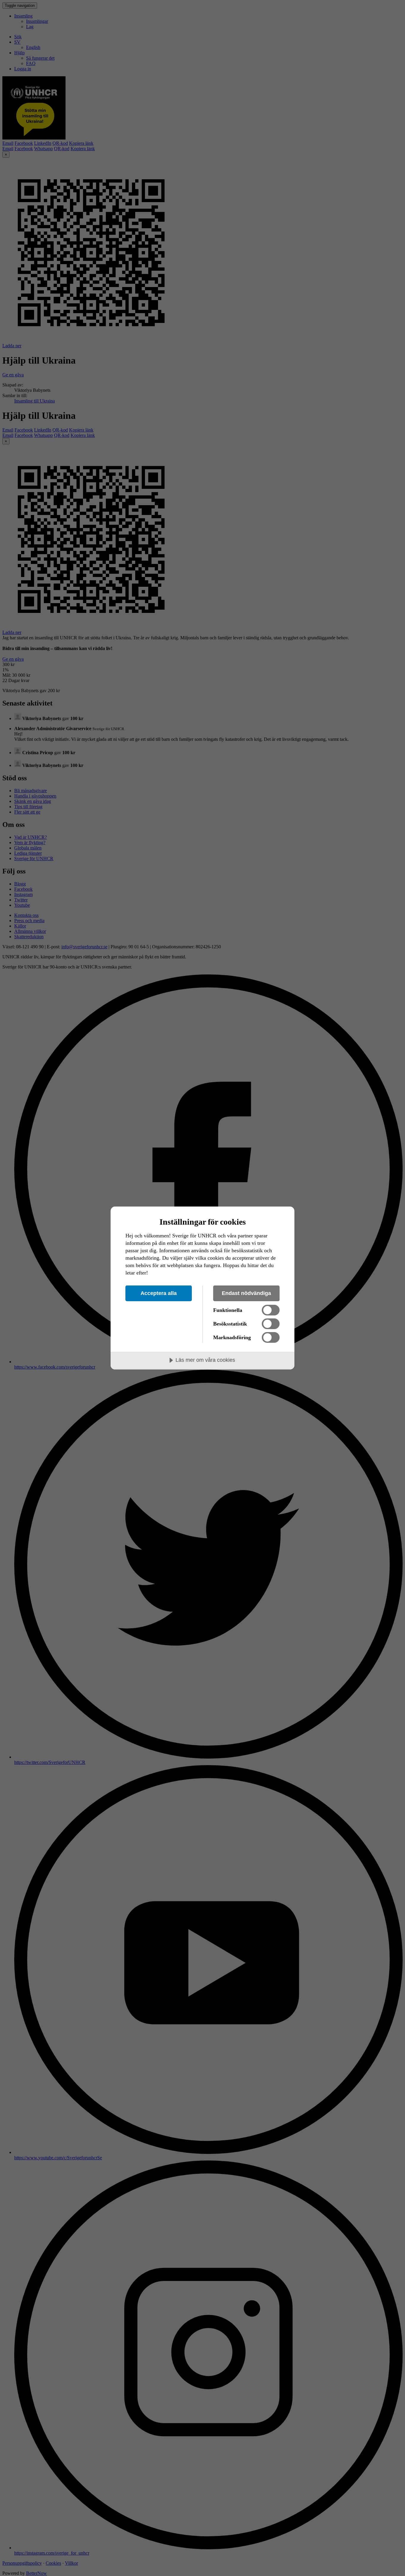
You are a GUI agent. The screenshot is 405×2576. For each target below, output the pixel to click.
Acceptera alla (159, 1293)
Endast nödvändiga (246, 1293)
